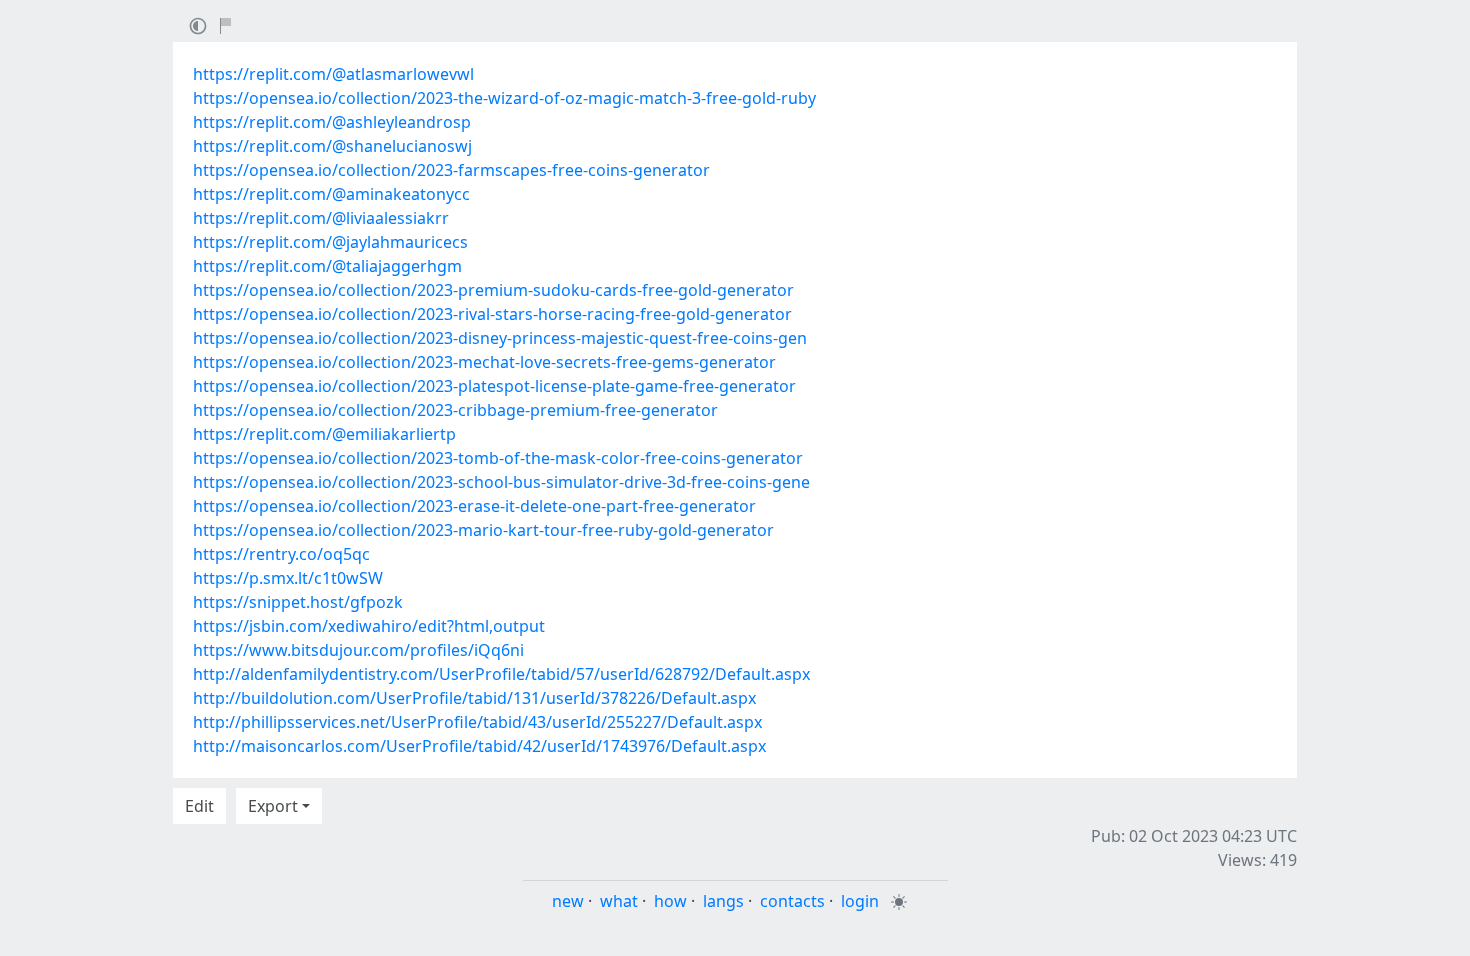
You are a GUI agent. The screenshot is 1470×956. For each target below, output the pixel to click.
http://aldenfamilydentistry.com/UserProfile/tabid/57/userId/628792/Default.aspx (501, 674)
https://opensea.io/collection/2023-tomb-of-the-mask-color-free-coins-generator (498, 458)
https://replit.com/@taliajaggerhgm (327, 266)
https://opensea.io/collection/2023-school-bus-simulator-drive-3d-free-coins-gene (501, 482)
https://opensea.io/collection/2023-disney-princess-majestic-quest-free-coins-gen (500, 338)
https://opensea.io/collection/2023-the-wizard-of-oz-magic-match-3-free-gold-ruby (504, 98)
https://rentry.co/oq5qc (281, 554)
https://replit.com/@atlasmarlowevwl (333, 74)
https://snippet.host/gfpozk (298, 602)
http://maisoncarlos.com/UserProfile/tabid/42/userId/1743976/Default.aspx (479, 746)
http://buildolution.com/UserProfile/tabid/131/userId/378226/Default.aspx (474, 698)
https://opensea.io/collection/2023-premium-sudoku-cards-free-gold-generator (493, 290)
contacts (792, 901)
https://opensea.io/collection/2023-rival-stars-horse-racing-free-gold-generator (492, 314)
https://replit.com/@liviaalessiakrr (321, 218)
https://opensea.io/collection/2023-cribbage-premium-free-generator (455, 410)
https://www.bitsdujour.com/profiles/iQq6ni (358, 650)
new (568, 901)
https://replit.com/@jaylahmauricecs (330, 242)
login (860, 901)
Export (273, 806)
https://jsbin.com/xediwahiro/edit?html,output (369, 626)
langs (723, 901)
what (619, 901)
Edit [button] (199, 806)
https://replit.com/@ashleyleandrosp (332, 122)
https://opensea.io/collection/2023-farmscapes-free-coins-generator (451, 170)
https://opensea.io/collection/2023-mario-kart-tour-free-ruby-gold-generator (483, 530)
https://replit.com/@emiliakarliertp (324, 434)
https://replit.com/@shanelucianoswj (332, 146)
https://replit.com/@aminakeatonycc (331, 194)
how (670, 901)
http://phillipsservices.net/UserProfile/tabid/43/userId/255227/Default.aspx (477, 722)
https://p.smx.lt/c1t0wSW (288, 578)
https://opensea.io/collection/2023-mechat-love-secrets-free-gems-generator (484, 362)
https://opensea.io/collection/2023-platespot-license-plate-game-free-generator (494, 386)
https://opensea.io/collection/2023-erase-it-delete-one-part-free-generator (474, 506)
